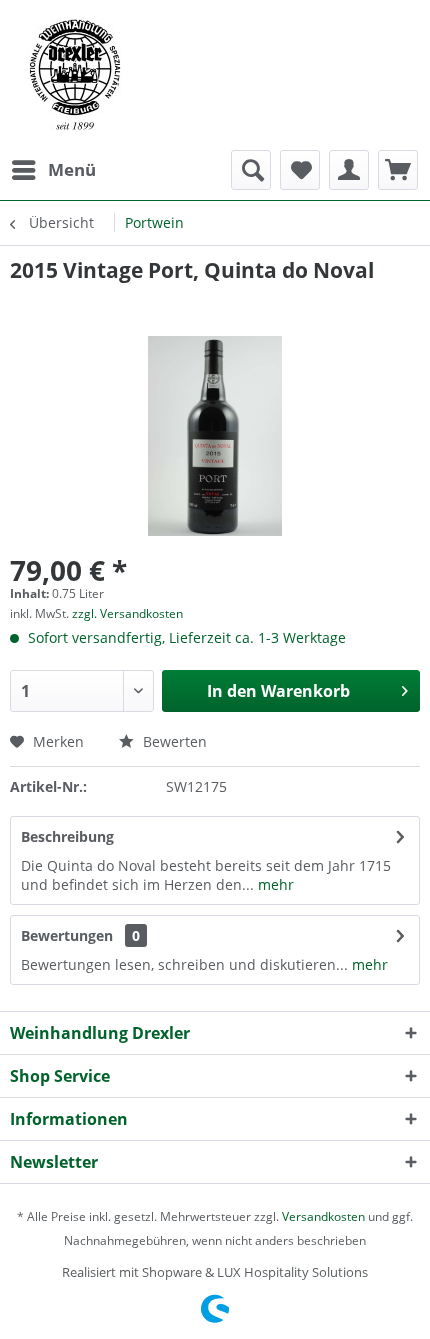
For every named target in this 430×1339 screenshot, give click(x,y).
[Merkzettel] (300, 170)
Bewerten (173, 741)
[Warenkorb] (398, 170)
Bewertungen (67, 935)
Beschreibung (67, 836)
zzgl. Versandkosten (127, 613)
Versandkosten (323, 1216)
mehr (274, 884)
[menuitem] (53, 170)
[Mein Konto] (349, 170)
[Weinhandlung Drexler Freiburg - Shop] (215, 75)
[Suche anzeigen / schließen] (251, 170)
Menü (72, 169)
